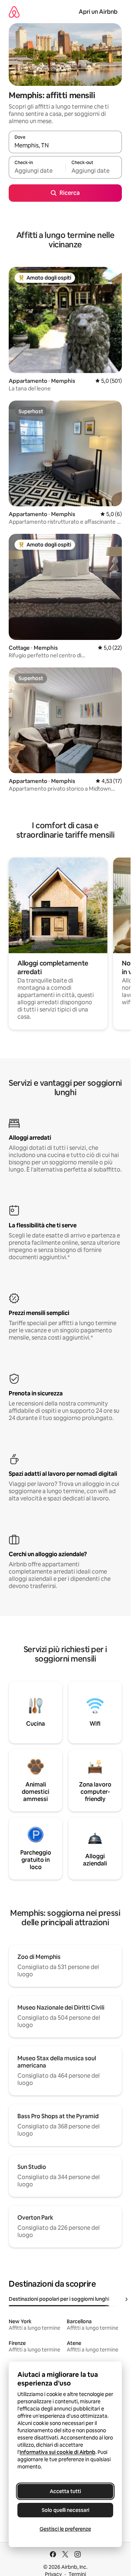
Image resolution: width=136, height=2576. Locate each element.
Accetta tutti (65, 2491)
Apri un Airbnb (98, 12)
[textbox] (37, 171)
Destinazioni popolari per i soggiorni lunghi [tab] (59, 2299)
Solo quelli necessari (65, 2510)
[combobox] (65, 145)
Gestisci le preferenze (65, 2529)
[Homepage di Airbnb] (14, 12)
